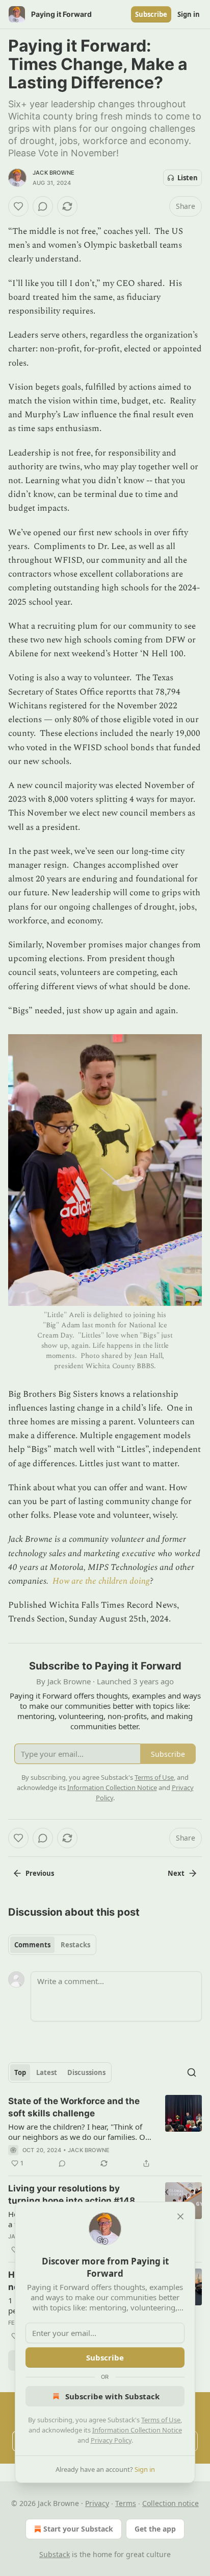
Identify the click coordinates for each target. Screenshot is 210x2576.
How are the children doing (101, 1581)
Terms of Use (161, 2420)
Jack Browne (54, 173)
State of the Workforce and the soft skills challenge (74, 2107)
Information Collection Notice (137, 2430)
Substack (55, 2554)
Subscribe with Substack (112, 2396)
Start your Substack (78, 2529)
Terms (126, 2503)
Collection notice (170, 2503)
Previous (40, 1873)
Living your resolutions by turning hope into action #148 (72, 2195)
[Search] (192, 2072)
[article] (105, 2132)
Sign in (189, 14)
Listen (188, 178)
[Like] (18, 206)
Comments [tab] (32, 1945)
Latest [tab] (47, 2072)
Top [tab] (20, 2072)
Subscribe (151, 14)
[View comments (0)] (43, 206)
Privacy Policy (111, 2440)
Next (176, 1873)
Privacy (97, 2503)
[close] (180, 2216)
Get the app (155, 2529)
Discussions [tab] (86, 2072)
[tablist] (52, 1945)
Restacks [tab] (75, 1945)
